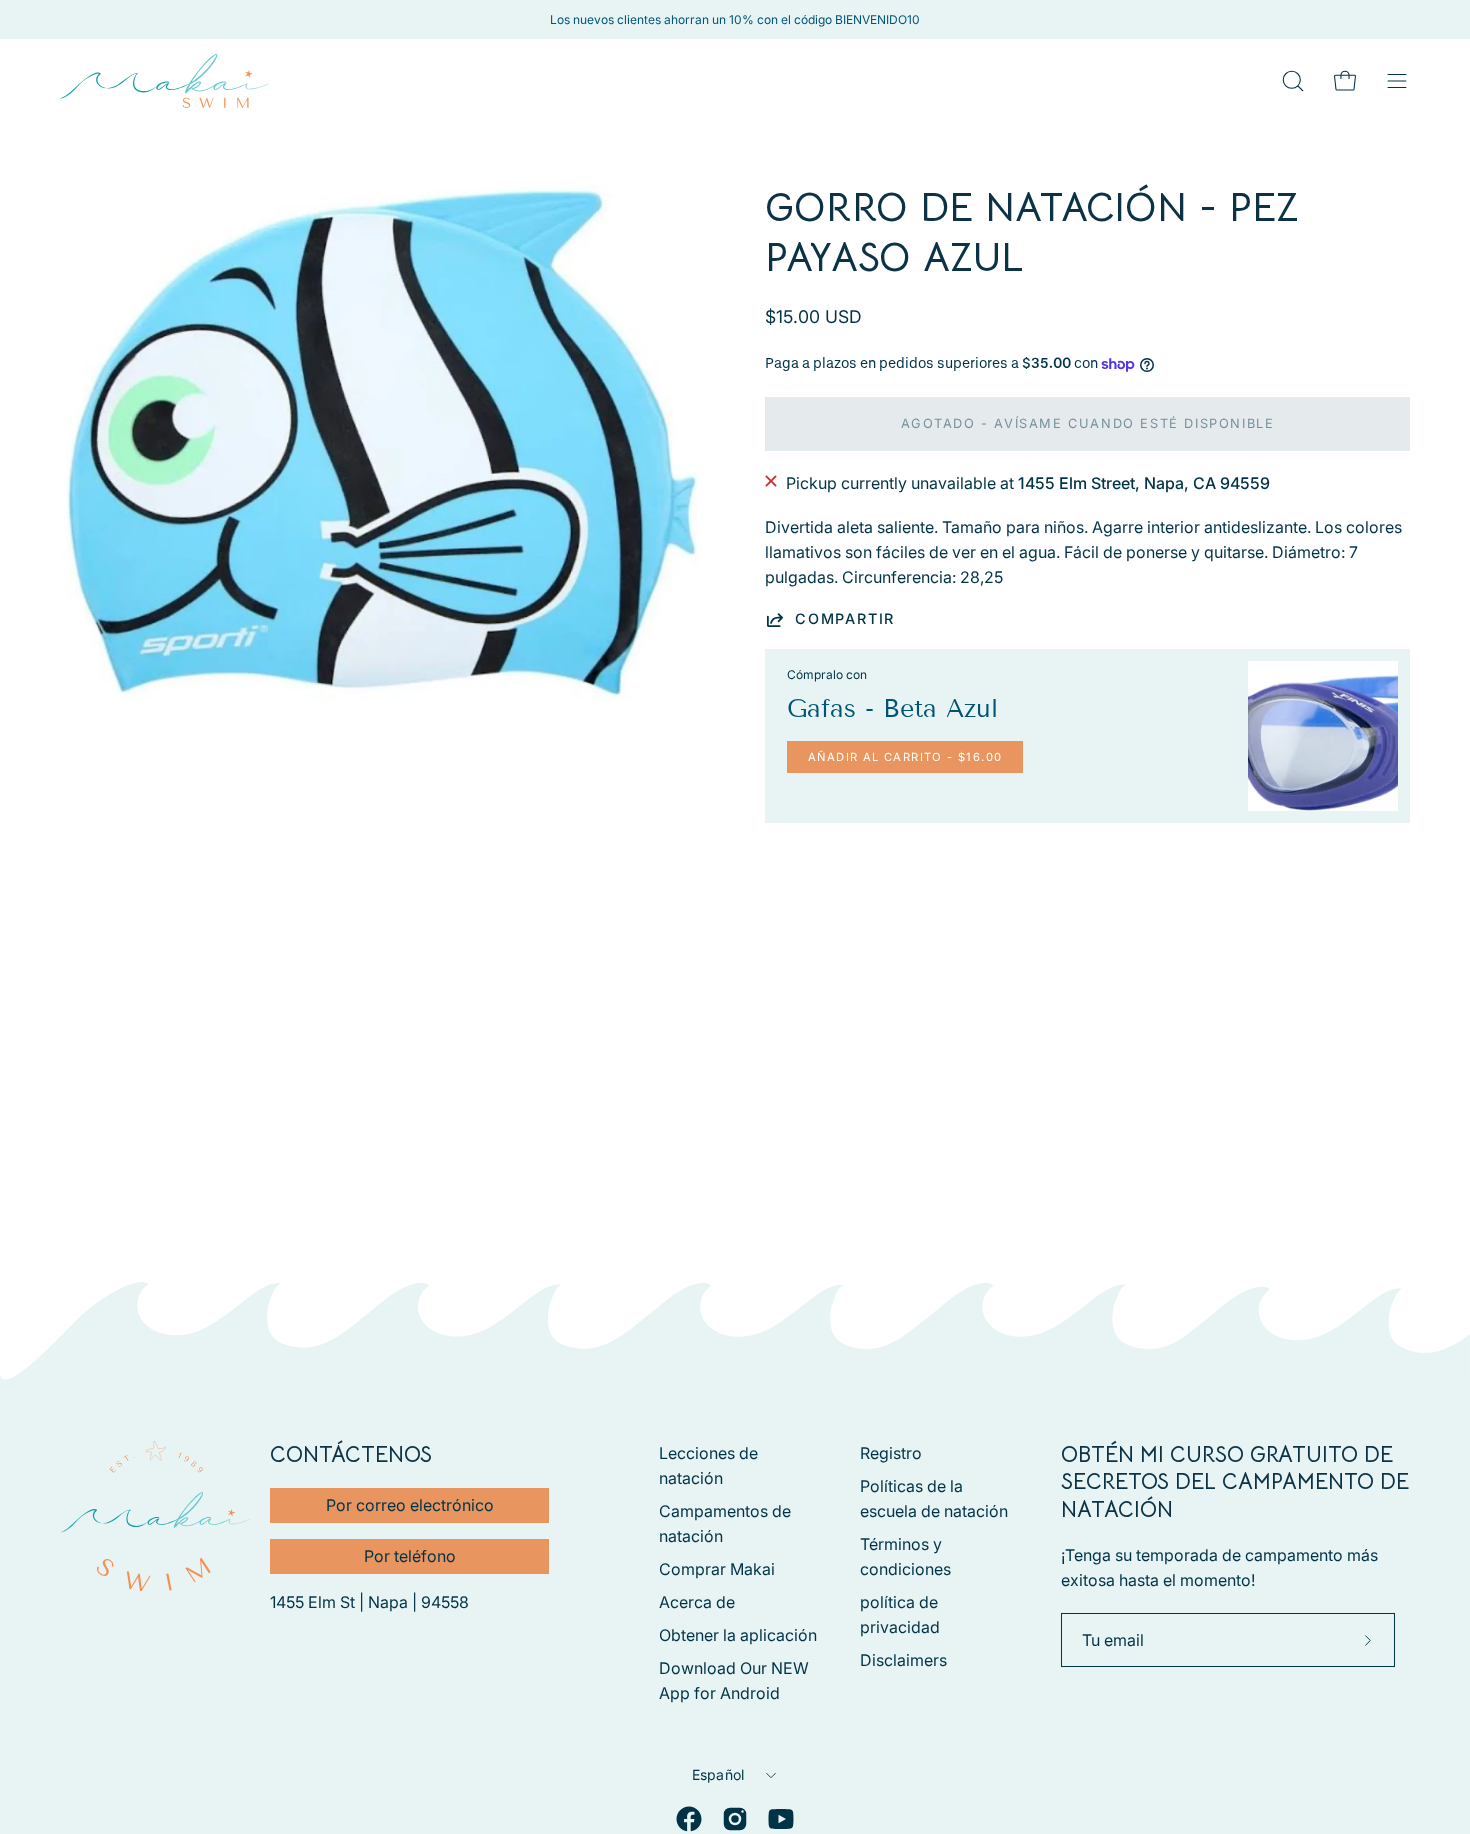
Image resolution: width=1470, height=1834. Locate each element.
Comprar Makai (717, 1569)
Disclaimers (903, 1660)
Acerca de (697, 1602)
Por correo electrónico (410, 1505)
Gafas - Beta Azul (892, 709)
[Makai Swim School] (165, 81)
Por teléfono (410, 1556)
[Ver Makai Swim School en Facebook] (689, 1819)
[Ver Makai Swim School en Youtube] (781, 1819)
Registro (891, 1453)
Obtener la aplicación (738, 1635)
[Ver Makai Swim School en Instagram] (735, 1819)
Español (718, 1774)
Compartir (845, 618)
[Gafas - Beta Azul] (1323, 736)
